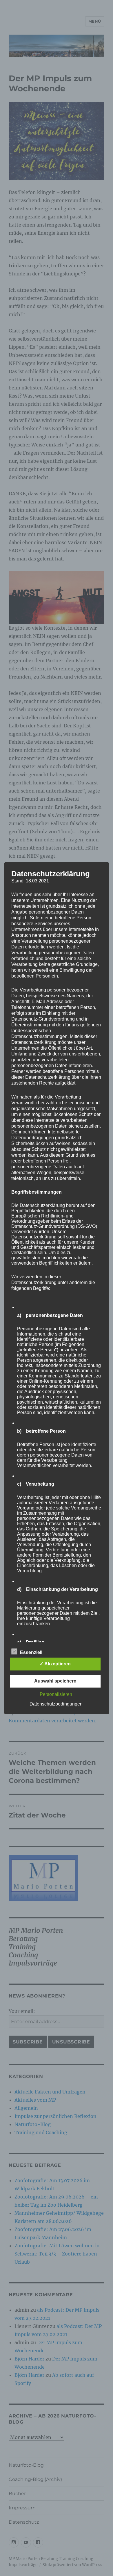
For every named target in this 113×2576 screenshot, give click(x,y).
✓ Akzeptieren (55, 1664)
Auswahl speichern (55, 1681)
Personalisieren (56, 1694)
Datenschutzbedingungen (56, 1704)
